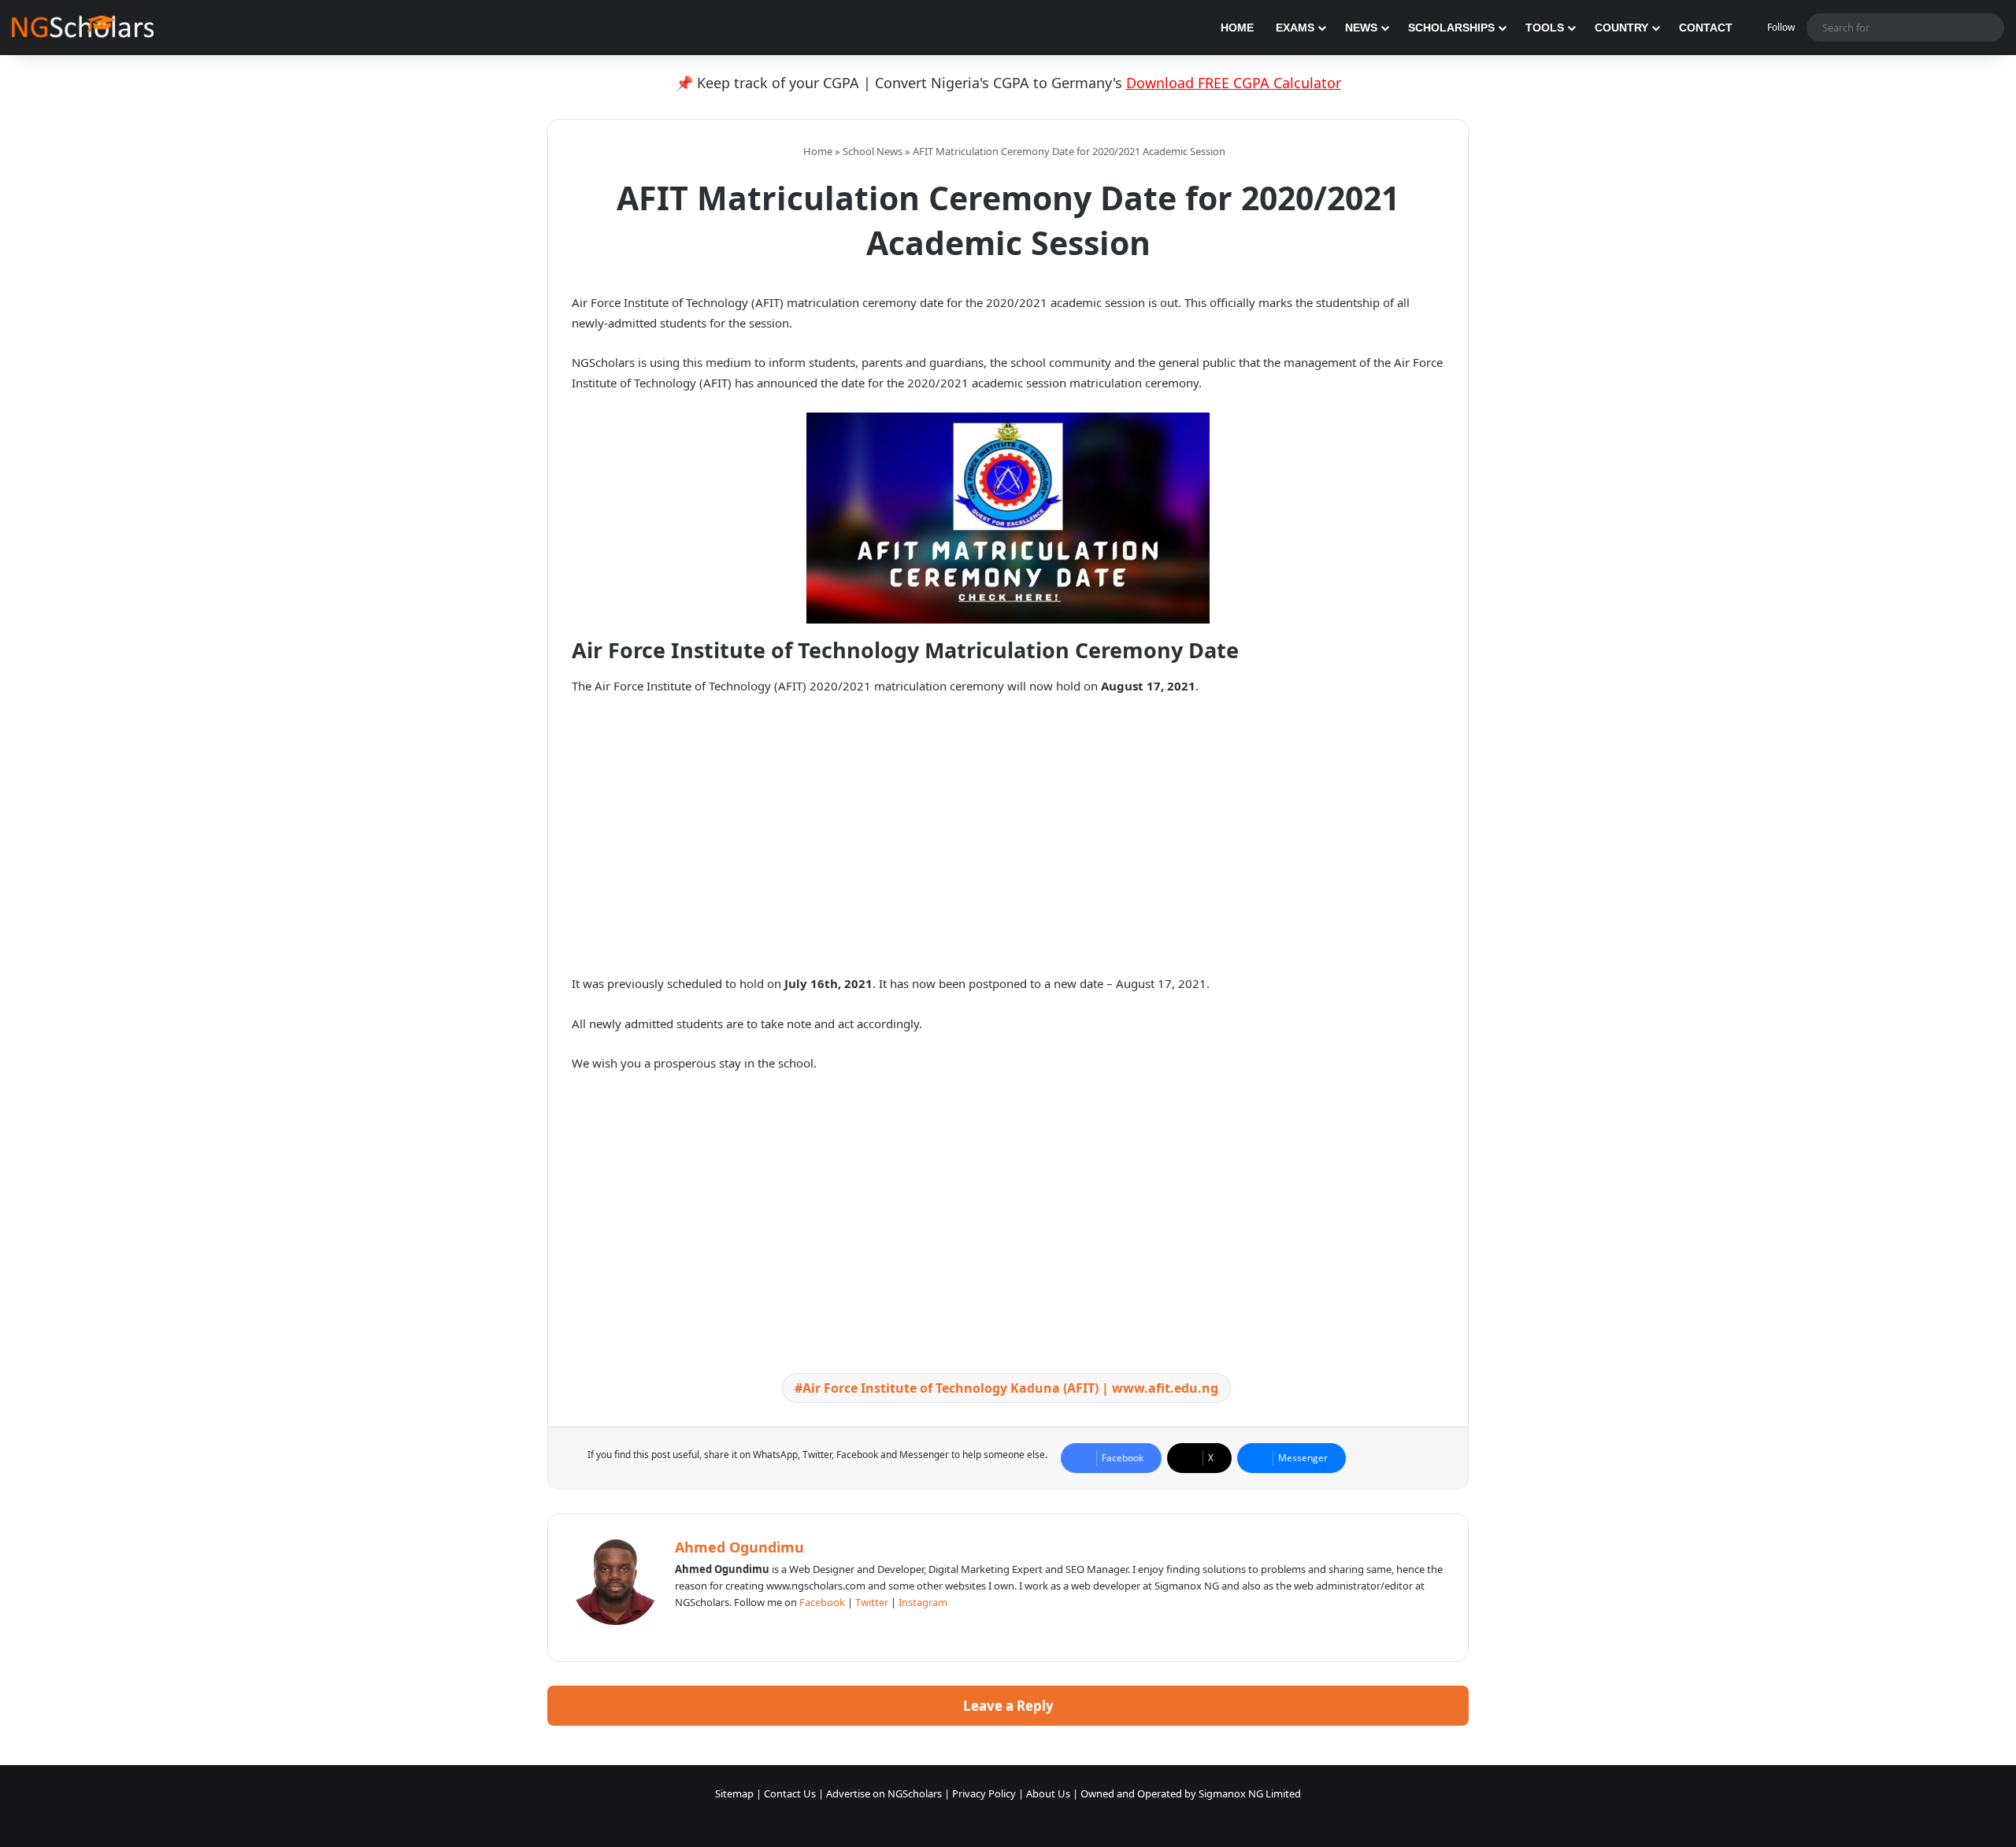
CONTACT (1706, 28)
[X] (722, 1628)
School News (873, 151)
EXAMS (1295, 28)
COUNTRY (1621, 28)
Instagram (923, 1602)
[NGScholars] (83, 28)
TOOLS (1545, 28)
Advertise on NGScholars (884, 1793)
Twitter (872, 1602)
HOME (1237, 28)
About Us (1048, 1793)
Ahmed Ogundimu (739, 1547)
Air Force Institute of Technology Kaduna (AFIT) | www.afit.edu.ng (1010, 1388)
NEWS (1361, 28)
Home (817, 151)
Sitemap (734, 1793)
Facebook (822, 1602)
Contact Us (790, 1793)
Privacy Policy (984, 1793)
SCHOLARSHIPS (1451, 28)
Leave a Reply (1008, 1706)
